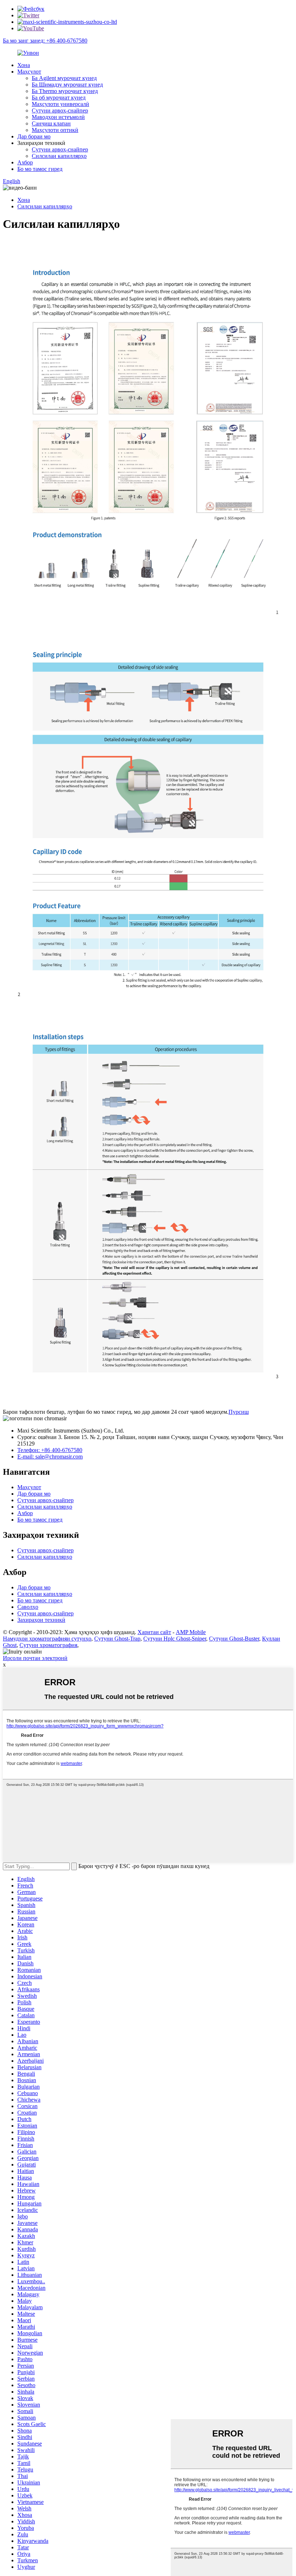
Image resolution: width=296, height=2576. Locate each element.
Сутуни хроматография (48, 1645)
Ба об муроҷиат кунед (59, 98)
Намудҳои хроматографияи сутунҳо (47, 1639)
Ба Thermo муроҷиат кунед (65, 91)
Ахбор (25, 162)
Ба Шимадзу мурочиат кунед (67, 85)
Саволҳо (28, 1607)
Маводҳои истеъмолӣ (58, 117)
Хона (24, 65)
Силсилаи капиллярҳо (59, 156)
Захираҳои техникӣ (41, 1620)
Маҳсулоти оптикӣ (55, 130)
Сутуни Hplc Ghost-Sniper (175, 1639)
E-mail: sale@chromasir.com (50, 1457)
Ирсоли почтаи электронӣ (35, 1658)
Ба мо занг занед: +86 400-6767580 (45, 41)
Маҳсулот (29, 72)
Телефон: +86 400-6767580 (50, 1450)
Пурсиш (239, 1412)
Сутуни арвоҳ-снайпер (60, 110)
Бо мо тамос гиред (40, 169)
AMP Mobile (191, 1632)
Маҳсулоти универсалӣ (60, 104)
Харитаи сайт (154, 1632)
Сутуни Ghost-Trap (117, 1639)
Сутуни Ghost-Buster (234, 1639)
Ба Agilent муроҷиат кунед (64, 78)
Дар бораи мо (34, 136)
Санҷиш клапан (51, 123)
